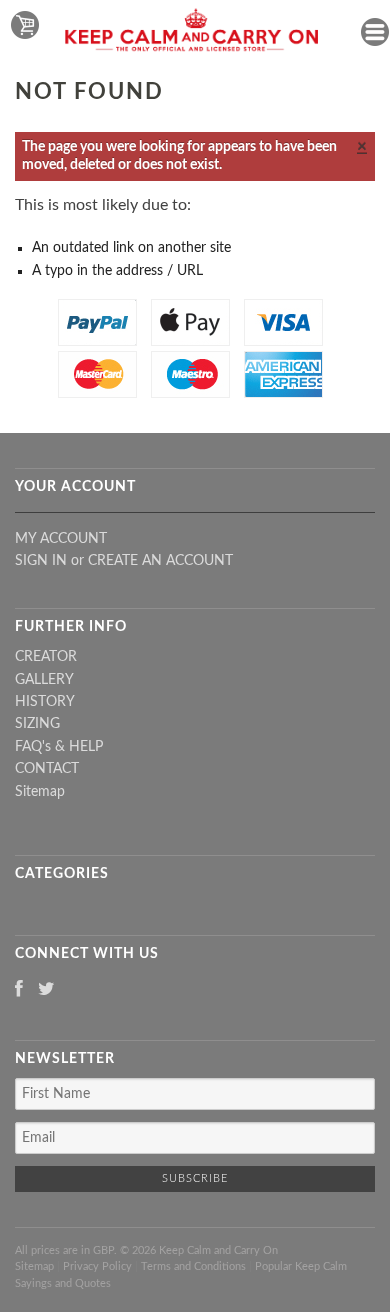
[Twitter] (46, 990)
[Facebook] (19, 990)
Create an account (160, 561)
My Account (61, 539)
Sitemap (40, 792)
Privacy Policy (97, 1266)
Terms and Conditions (193, 1266)
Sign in (41, 561)
